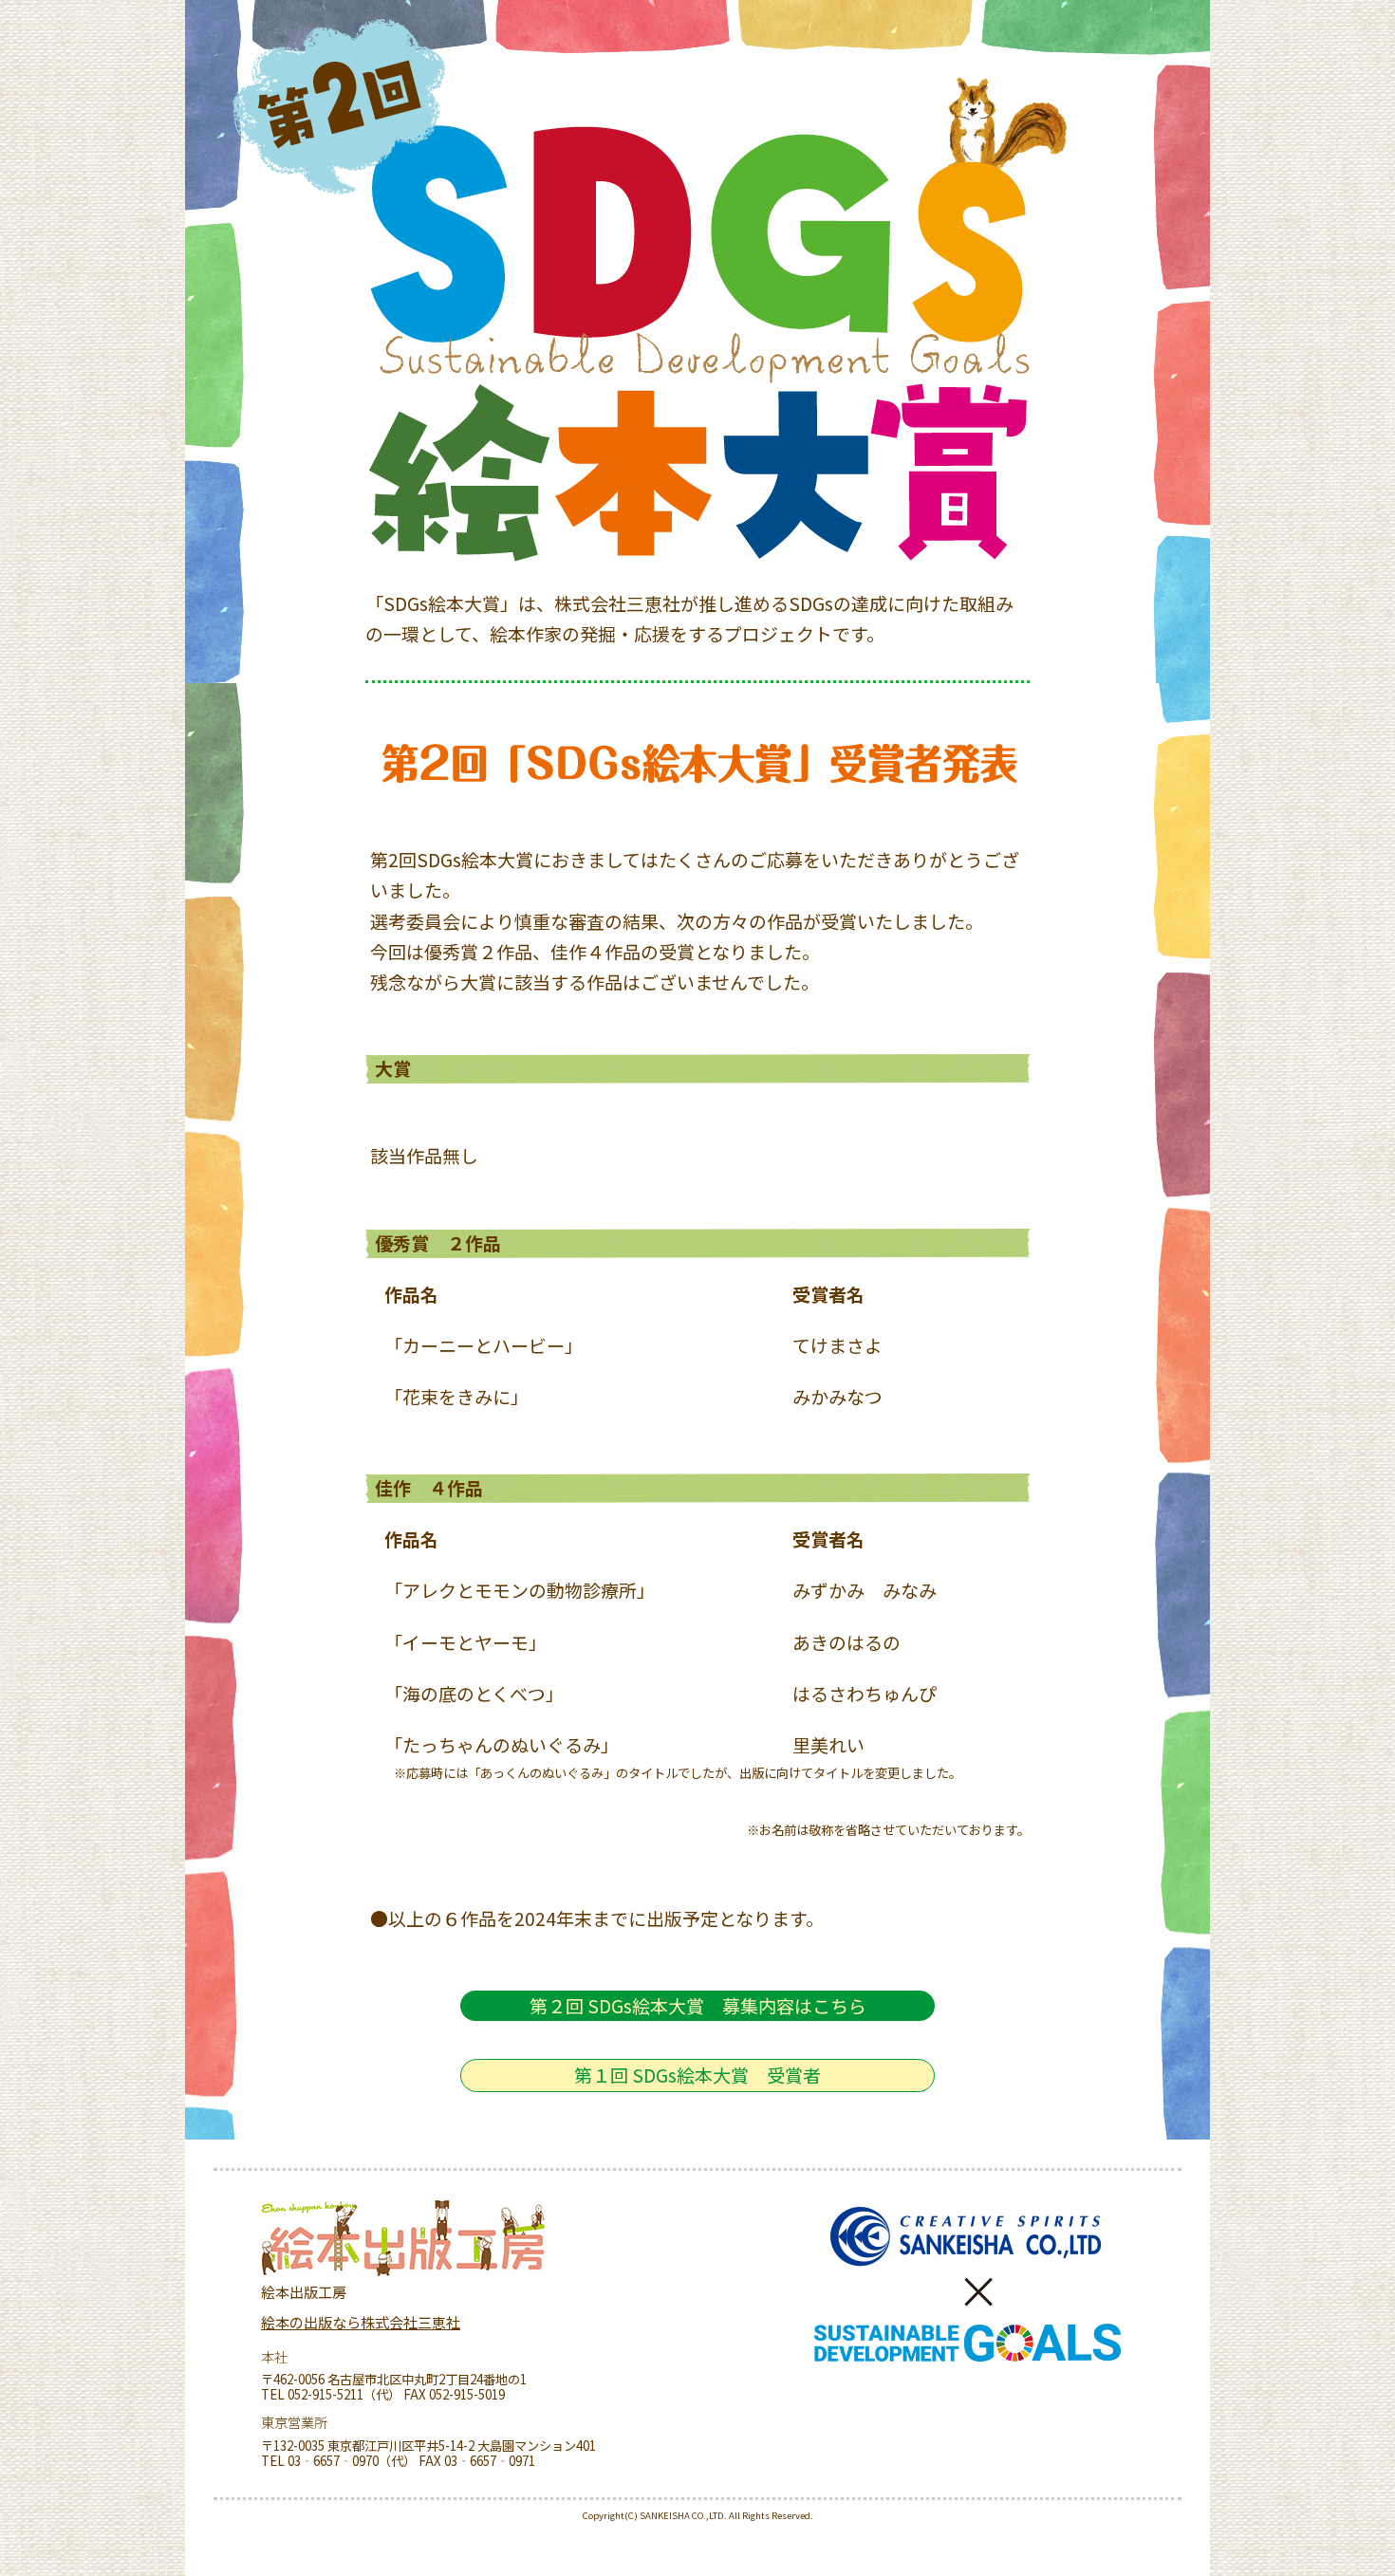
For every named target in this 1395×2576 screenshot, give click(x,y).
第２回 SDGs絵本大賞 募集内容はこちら (698, 2005)
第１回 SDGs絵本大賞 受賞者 (697, 2075)
